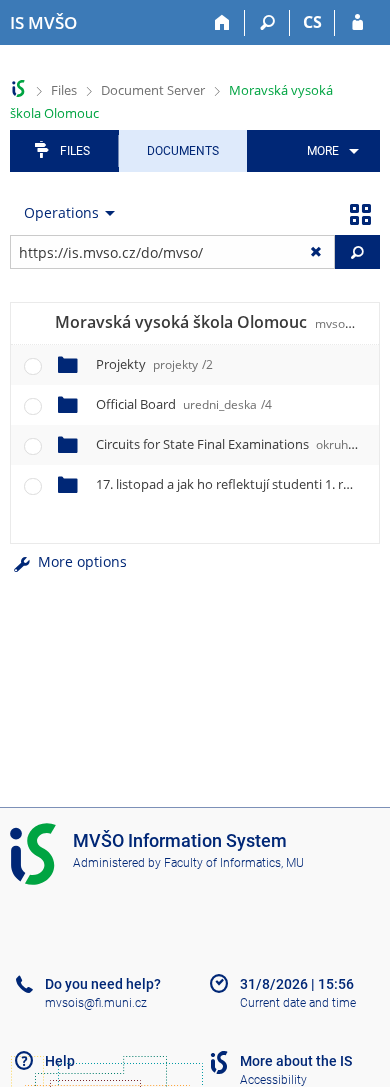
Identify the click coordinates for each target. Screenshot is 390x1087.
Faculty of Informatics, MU (234, 863)
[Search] (267, 23)
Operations (61, 212)
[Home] (222, 23)
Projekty (154, 364)
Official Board (184, 404)
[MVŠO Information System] (18, 88)
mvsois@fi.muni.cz (96, 1003)
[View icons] (360, 213)
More (323, 151)
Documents (183, 151)
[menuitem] (329, 151)
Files (64, 90)
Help (60, 1061)
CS (312, 22)
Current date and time (298, 1003)
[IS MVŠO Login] (357, 23)
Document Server (153, 90)
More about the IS (296, 1061)
